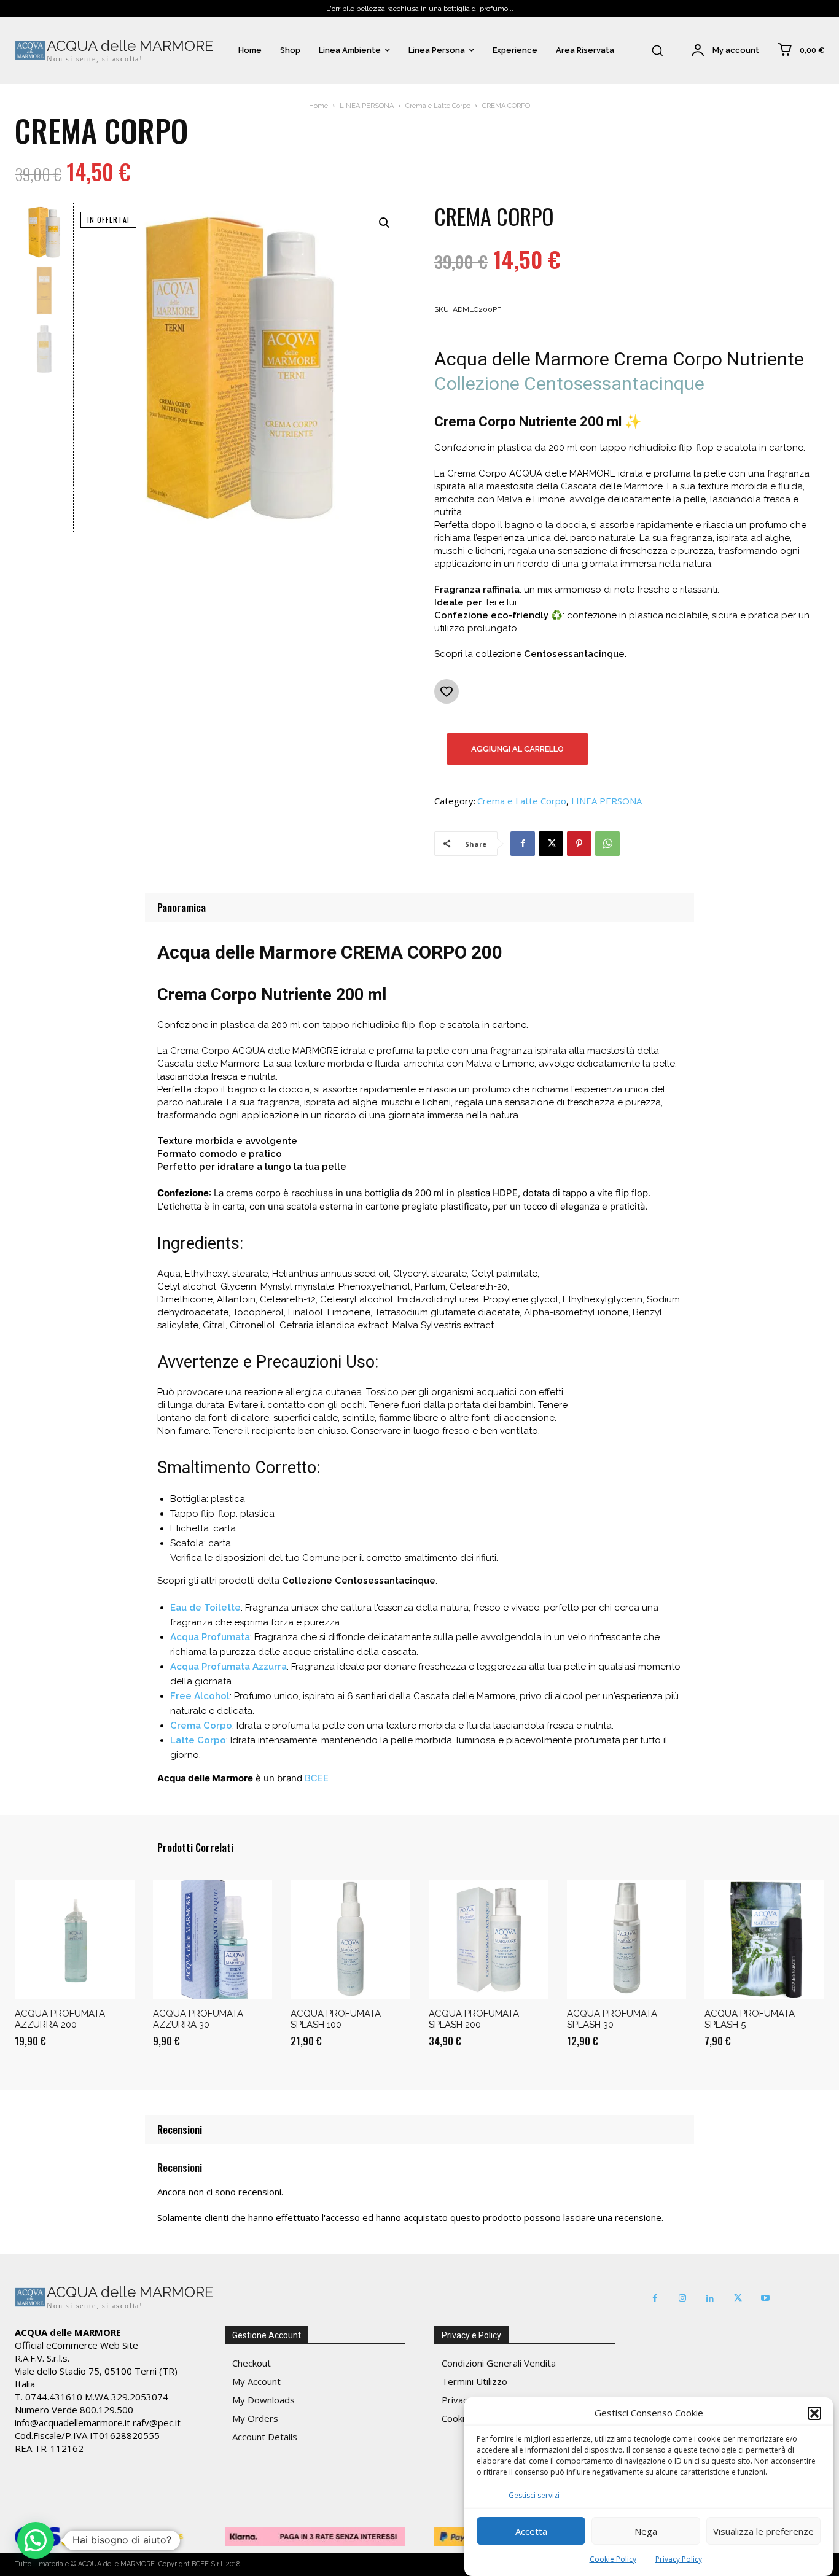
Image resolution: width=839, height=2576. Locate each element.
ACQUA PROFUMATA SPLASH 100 (336, 2019)
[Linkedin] (710, 2298)
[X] (551, 844)
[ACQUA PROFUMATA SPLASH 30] (627, 1940)
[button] (814, 2413)
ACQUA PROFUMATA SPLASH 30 (612, 2019)
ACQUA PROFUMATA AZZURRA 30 (198, 2019)
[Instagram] (683, 2298)
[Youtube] (766, 2298)
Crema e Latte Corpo (438, 106)
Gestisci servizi (534, 2495)
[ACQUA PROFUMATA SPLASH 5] (764, 1940)
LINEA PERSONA (367, 106)
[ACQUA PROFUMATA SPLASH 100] (350, 1940)
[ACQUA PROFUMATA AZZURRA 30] (213, 1940)
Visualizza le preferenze (763, 2531)
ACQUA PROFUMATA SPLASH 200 (474, 2019)
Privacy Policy (679, 2559)
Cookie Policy (613, 2559)
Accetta (531, 2531)
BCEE (317, 1778)
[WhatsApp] (607, 844)
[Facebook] (523, 844)
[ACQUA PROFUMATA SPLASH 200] (489, 1940)
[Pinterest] (579, 844)
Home (318, 106)
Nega (646, 2531)
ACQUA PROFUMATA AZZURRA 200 (60, 2019)
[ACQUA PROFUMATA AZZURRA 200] (75, 1940)
